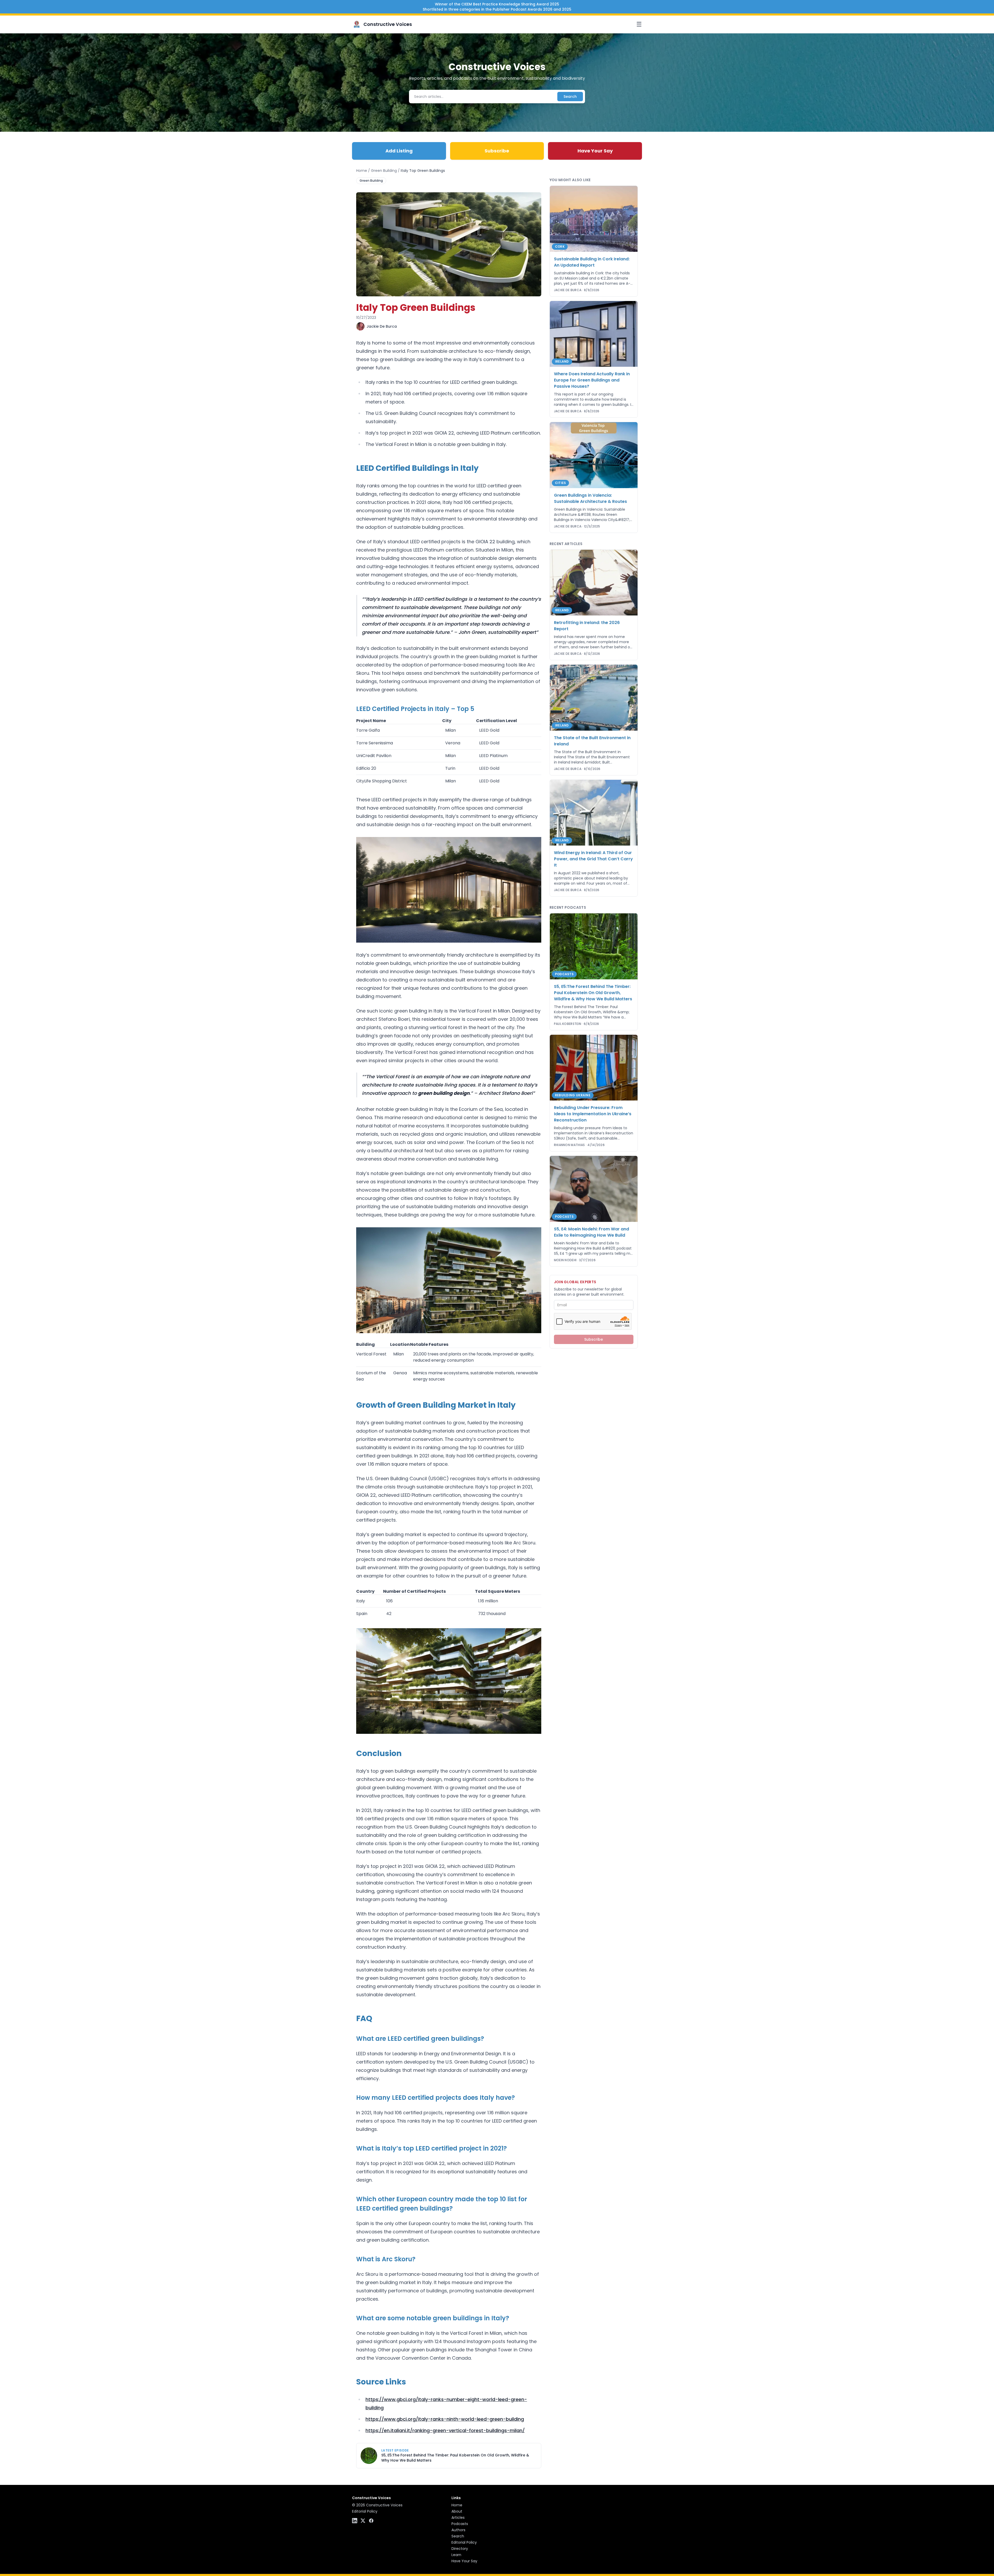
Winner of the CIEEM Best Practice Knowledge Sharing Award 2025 (497, 4)
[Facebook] (371, 2521)
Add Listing (399, 151)
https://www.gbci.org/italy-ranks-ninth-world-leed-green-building (445, 2419)
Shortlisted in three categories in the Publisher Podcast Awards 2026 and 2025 (497, 9)
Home (362, 171)
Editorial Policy (365, 2511)
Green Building (384, 171)
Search (570, 97)
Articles (458, 2518)
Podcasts (460, 2524)
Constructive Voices (388, 24)
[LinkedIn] (355, 2521)
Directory (460, 2549)
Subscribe (497, 151)
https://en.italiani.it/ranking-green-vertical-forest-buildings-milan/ (445, 2430)
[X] (363, 2521)
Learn (456, 2555)
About (457, 2511)
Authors (458, 2530)
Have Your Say (595, 151)
